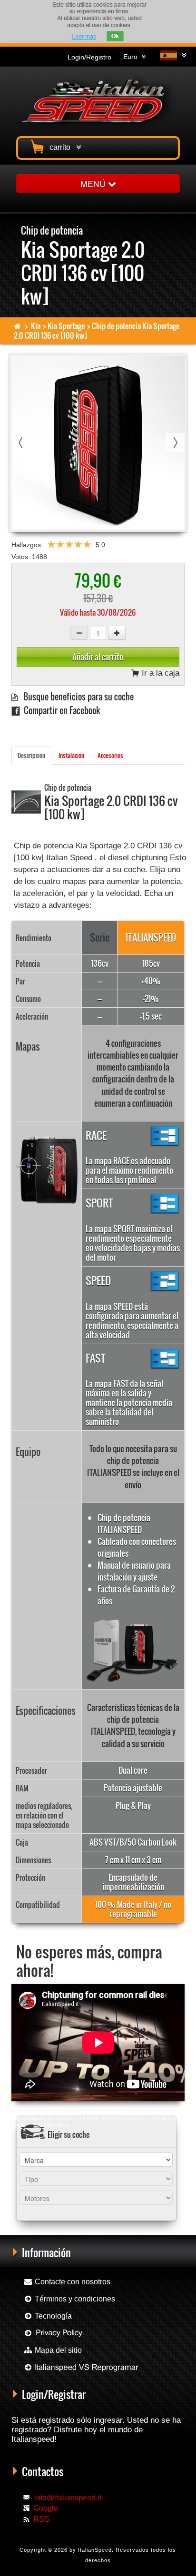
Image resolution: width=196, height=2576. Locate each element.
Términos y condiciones (74, 2299)
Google (46, 2508)
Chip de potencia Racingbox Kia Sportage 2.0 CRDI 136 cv (77, 2112)
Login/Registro (89, 57)
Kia (36, 326)
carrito (62, 147)
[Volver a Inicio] (17, 326)
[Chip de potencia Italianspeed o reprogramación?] (81, 2367)
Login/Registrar (54, 2394)
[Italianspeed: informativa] (84, 36)
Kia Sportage (66, 326)
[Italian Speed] (98, 100)
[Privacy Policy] (53, 2333)
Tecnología (52, 2316)
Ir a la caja (159, 673)
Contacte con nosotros (72, 2282)
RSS (41, 2519)
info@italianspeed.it (68, 2498)
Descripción (31, 755)
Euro (132, 57)
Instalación (71, 755)
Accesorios (110, 755)
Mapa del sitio (57, 2350)
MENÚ (94, 183)
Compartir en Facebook (60, 710)
